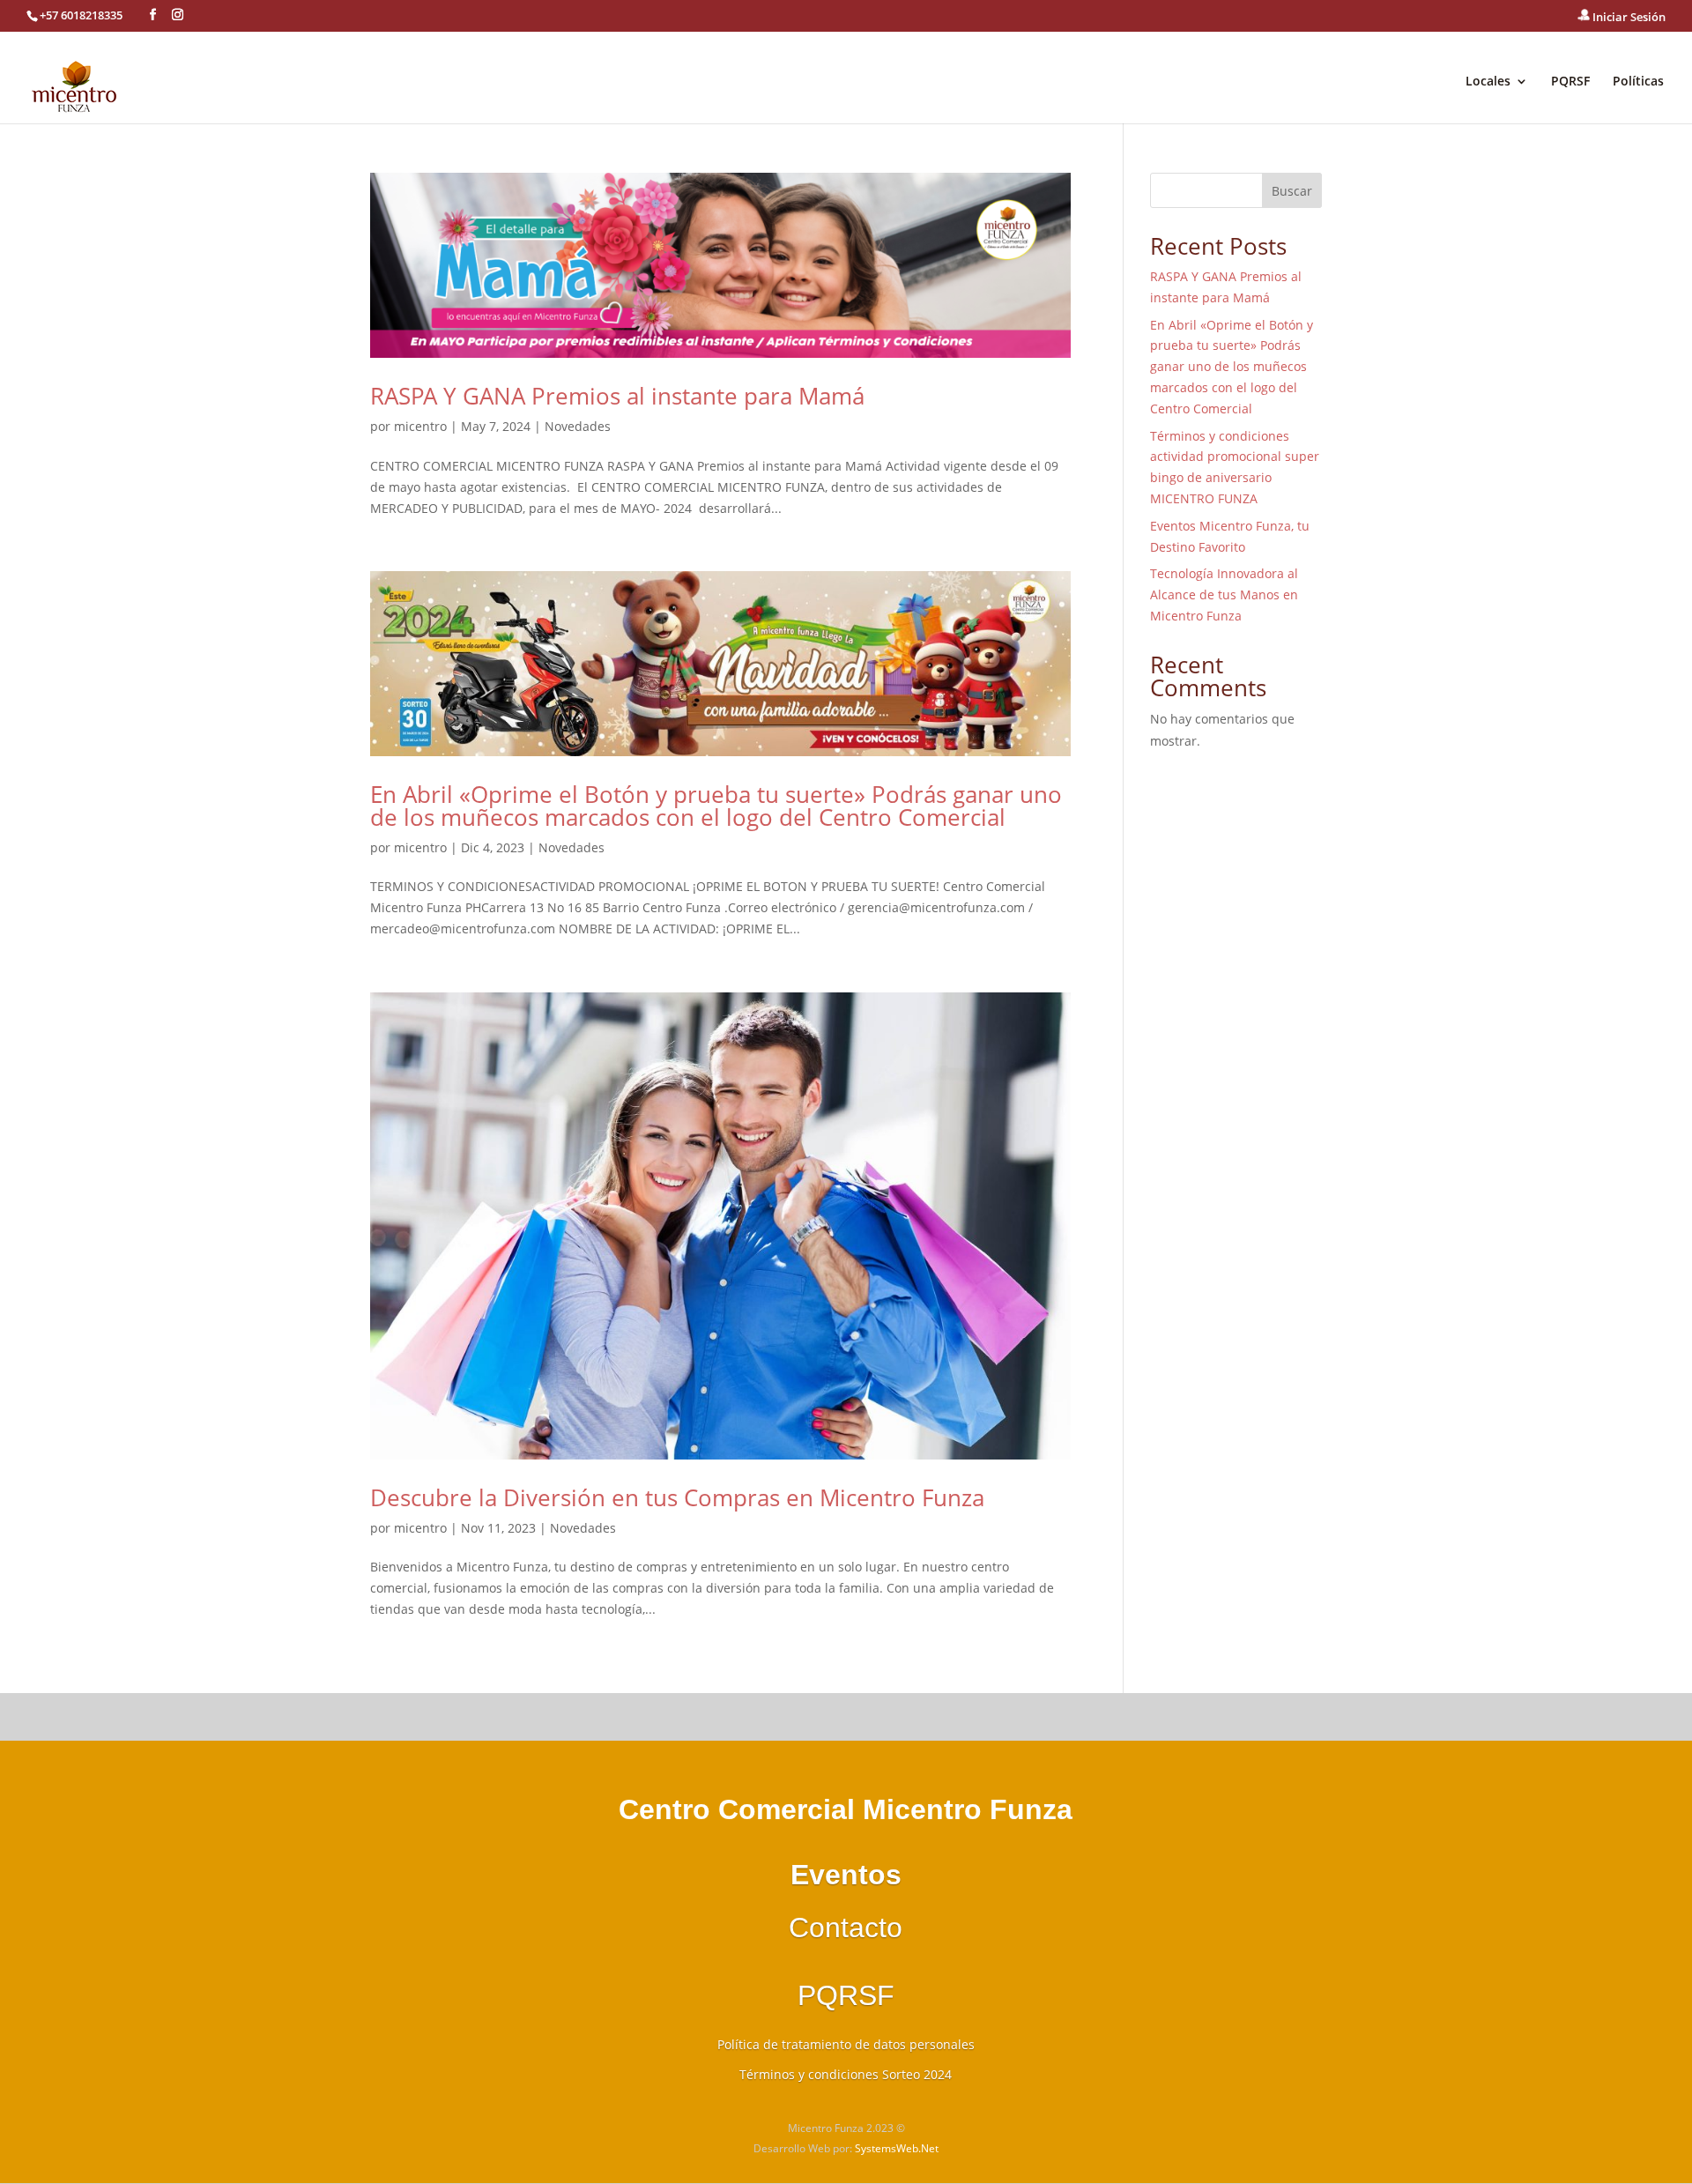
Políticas (1638, 82)
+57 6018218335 (81, 15)
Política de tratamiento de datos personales (846, 2044)
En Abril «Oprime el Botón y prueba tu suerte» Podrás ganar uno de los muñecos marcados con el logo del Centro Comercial (716, 806)
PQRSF (1570, 82)
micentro (420, 426)
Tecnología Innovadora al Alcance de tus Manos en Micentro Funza (1224, 594)
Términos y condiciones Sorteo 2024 (846, 2074)
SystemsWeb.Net (897, 2148)
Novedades (578, 426)
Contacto (846, 1928)
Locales (1488, 82)
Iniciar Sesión (1628, 17)
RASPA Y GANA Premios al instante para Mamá (617, 396)
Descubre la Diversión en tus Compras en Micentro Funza (677, 1497)
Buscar (1292, 191)
